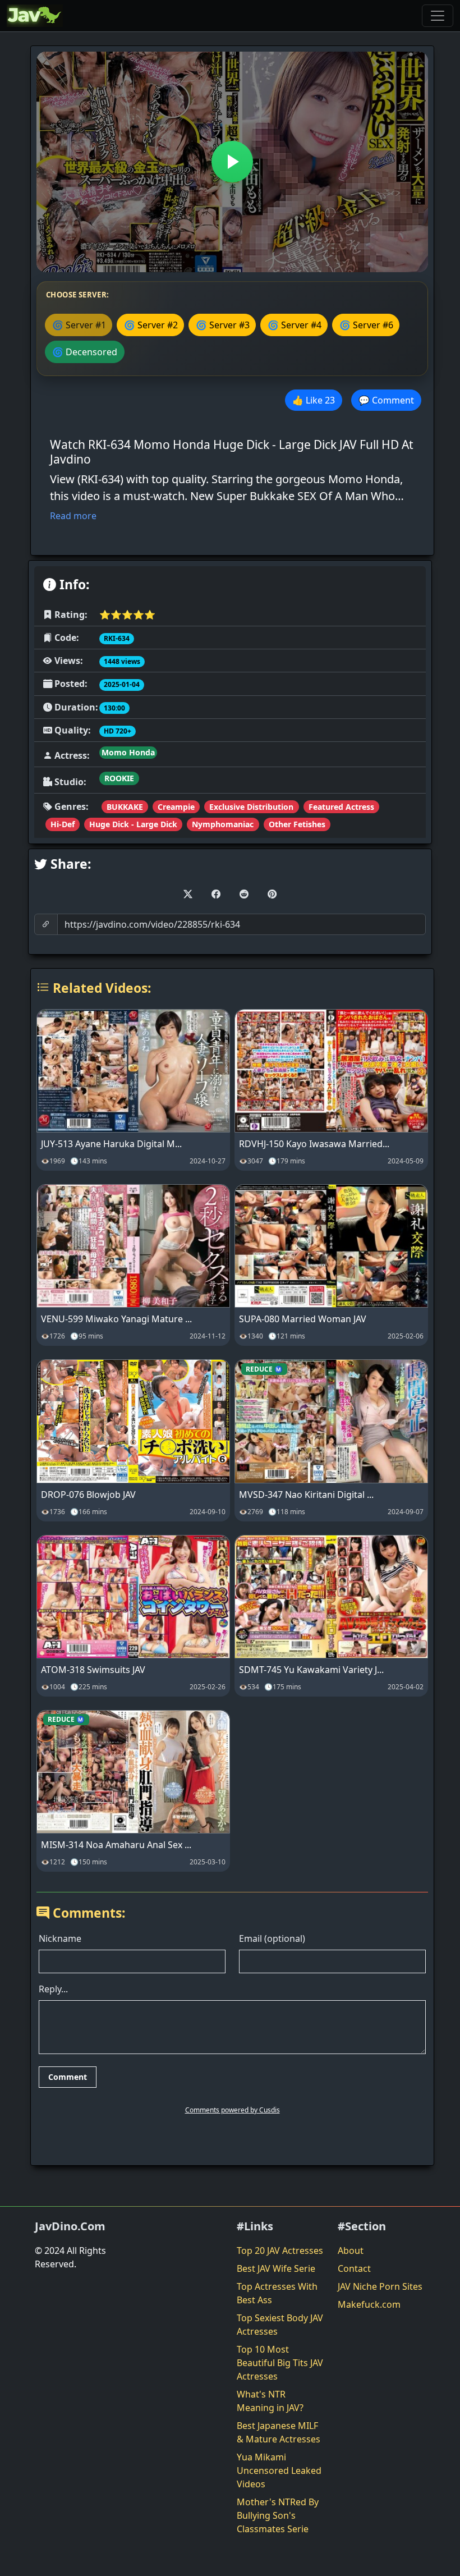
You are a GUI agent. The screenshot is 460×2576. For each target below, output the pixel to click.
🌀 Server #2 (151, 325)
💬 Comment (386, 400)
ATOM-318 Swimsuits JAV (93, 1670)
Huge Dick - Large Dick (133, 824)
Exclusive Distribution (251, 807)
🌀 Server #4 (295, 325)
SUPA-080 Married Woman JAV (303, 1319)
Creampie (176, 807)
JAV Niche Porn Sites (380, 2286)
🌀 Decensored (85, 352)
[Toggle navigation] (438, 16)
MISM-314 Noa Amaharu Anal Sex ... (116, 1845)
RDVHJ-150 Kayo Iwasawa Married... (314, 1144)
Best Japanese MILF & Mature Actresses (279, 2432)
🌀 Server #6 (366, 325)
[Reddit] (244, 894)
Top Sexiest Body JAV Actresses (280, 2325)
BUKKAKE (125, 807)
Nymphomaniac (223, 824)
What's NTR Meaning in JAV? (270, 2401)
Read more (73, 516)
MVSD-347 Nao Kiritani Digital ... (306, 1495)
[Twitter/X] (188, 894)
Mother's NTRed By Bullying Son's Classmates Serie (278, 2515)
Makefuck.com (369, 2304)
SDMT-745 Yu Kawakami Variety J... (311, 1670)
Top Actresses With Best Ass (277, 2293)
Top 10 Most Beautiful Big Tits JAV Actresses (280, 2363)
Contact (354, 2268)
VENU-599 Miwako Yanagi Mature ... (116, 1319)
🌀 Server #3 (223, 325)
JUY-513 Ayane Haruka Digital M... (111, 1144)
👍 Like (314, 400)
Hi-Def (63, 824)
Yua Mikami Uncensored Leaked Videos (279, 2470)
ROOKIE (119, 778)
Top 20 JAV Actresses (280, 2250)
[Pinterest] (272, 894)
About (351, 2250)
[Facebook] (216, 894)
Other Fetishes (297, 824)
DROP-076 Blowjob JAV (88, 1495)
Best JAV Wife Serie (276, 2268)
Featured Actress (341, 807)
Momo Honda (128, 752)
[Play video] (232, 162)
